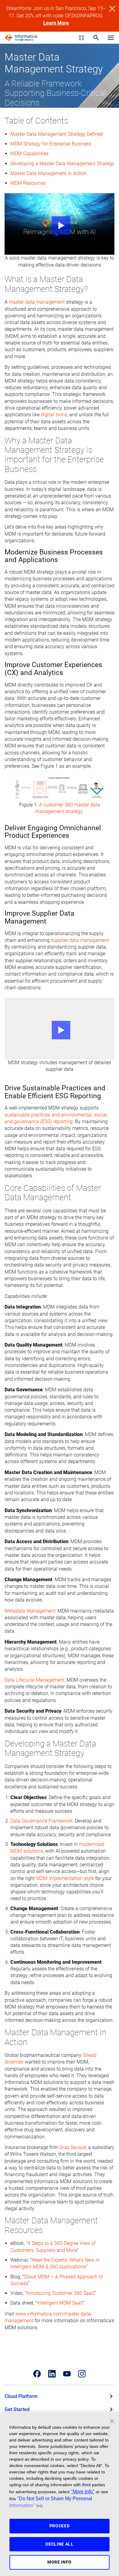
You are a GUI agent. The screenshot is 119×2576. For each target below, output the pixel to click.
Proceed (60, 2526)
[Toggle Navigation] (111, 37)
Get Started (17, 2409)
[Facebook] (37, 2374)
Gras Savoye (73, 2147)
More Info (60, 2562)
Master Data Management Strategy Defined (57, 134)
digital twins (54, 415)
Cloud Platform (21, 2396)
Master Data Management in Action (49, 173)
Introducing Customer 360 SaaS (60, 2293)
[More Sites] (81, 38)
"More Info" (83, 2491)
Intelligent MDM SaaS (60, 2303)
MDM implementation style (65, 1878)
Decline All (60, 2544)
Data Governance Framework (41, 1821)
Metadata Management (30, 1611)
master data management (37, 302)
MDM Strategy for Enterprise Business (51, 144)
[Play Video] (60, 224)
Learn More (56, 23)
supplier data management (80, 940)
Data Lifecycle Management (34, 1680)
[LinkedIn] (52, 2374)
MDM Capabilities (29, 154)
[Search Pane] (96, 38)
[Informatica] (21, 38)
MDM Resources (28, 183)
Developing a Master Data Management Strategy (62, 164)
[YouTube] (67, 2374)
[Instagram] (82, 2374)
